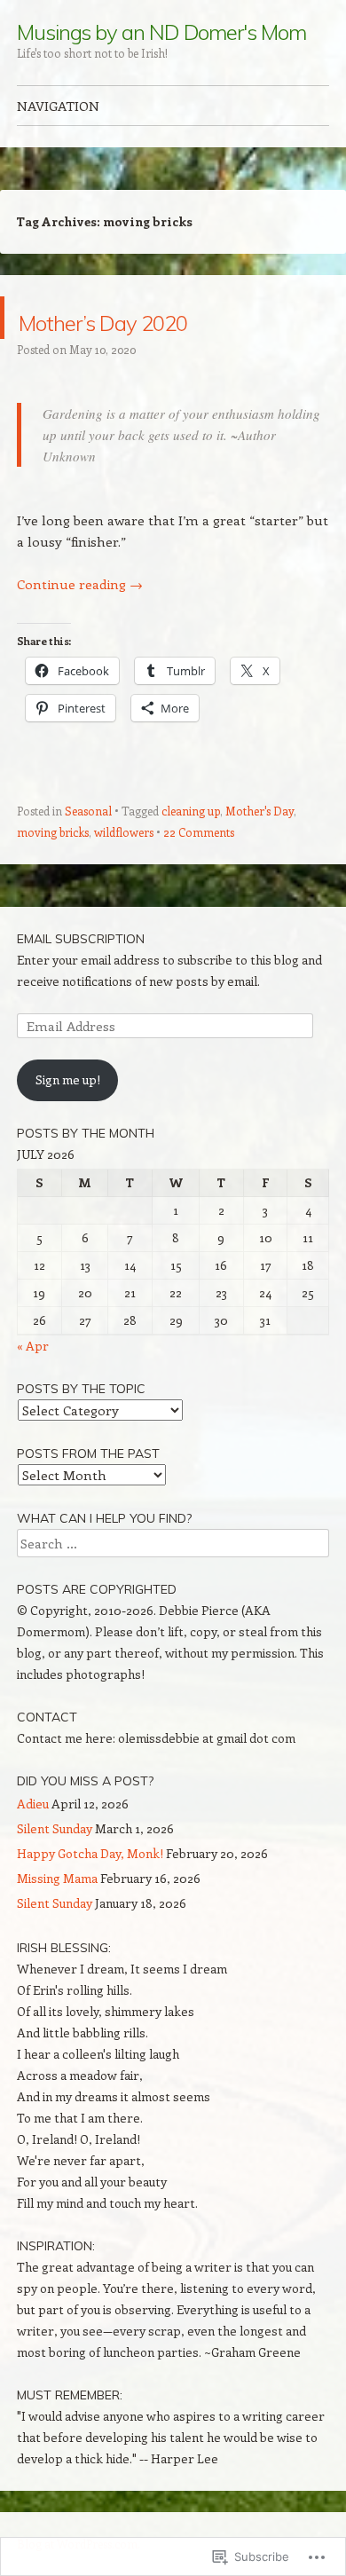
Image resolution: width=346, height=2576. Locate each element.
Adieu (33, 1804)
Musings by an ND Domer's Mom (161, 32)
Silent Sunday (55, 1828)
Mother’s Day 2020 (169, 317)
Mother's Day (259, 811)
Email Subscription (81, 939)
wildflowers (124, 832)
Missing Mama (57, 1878)
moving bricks (53, 832)
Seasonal (88, 811)
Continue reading (80, 584)
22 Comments (199, 832)
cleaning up (191, 811)
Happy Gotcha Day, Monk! (90, 1853)
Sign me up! (68, 1079)
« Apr (33, 1346)
